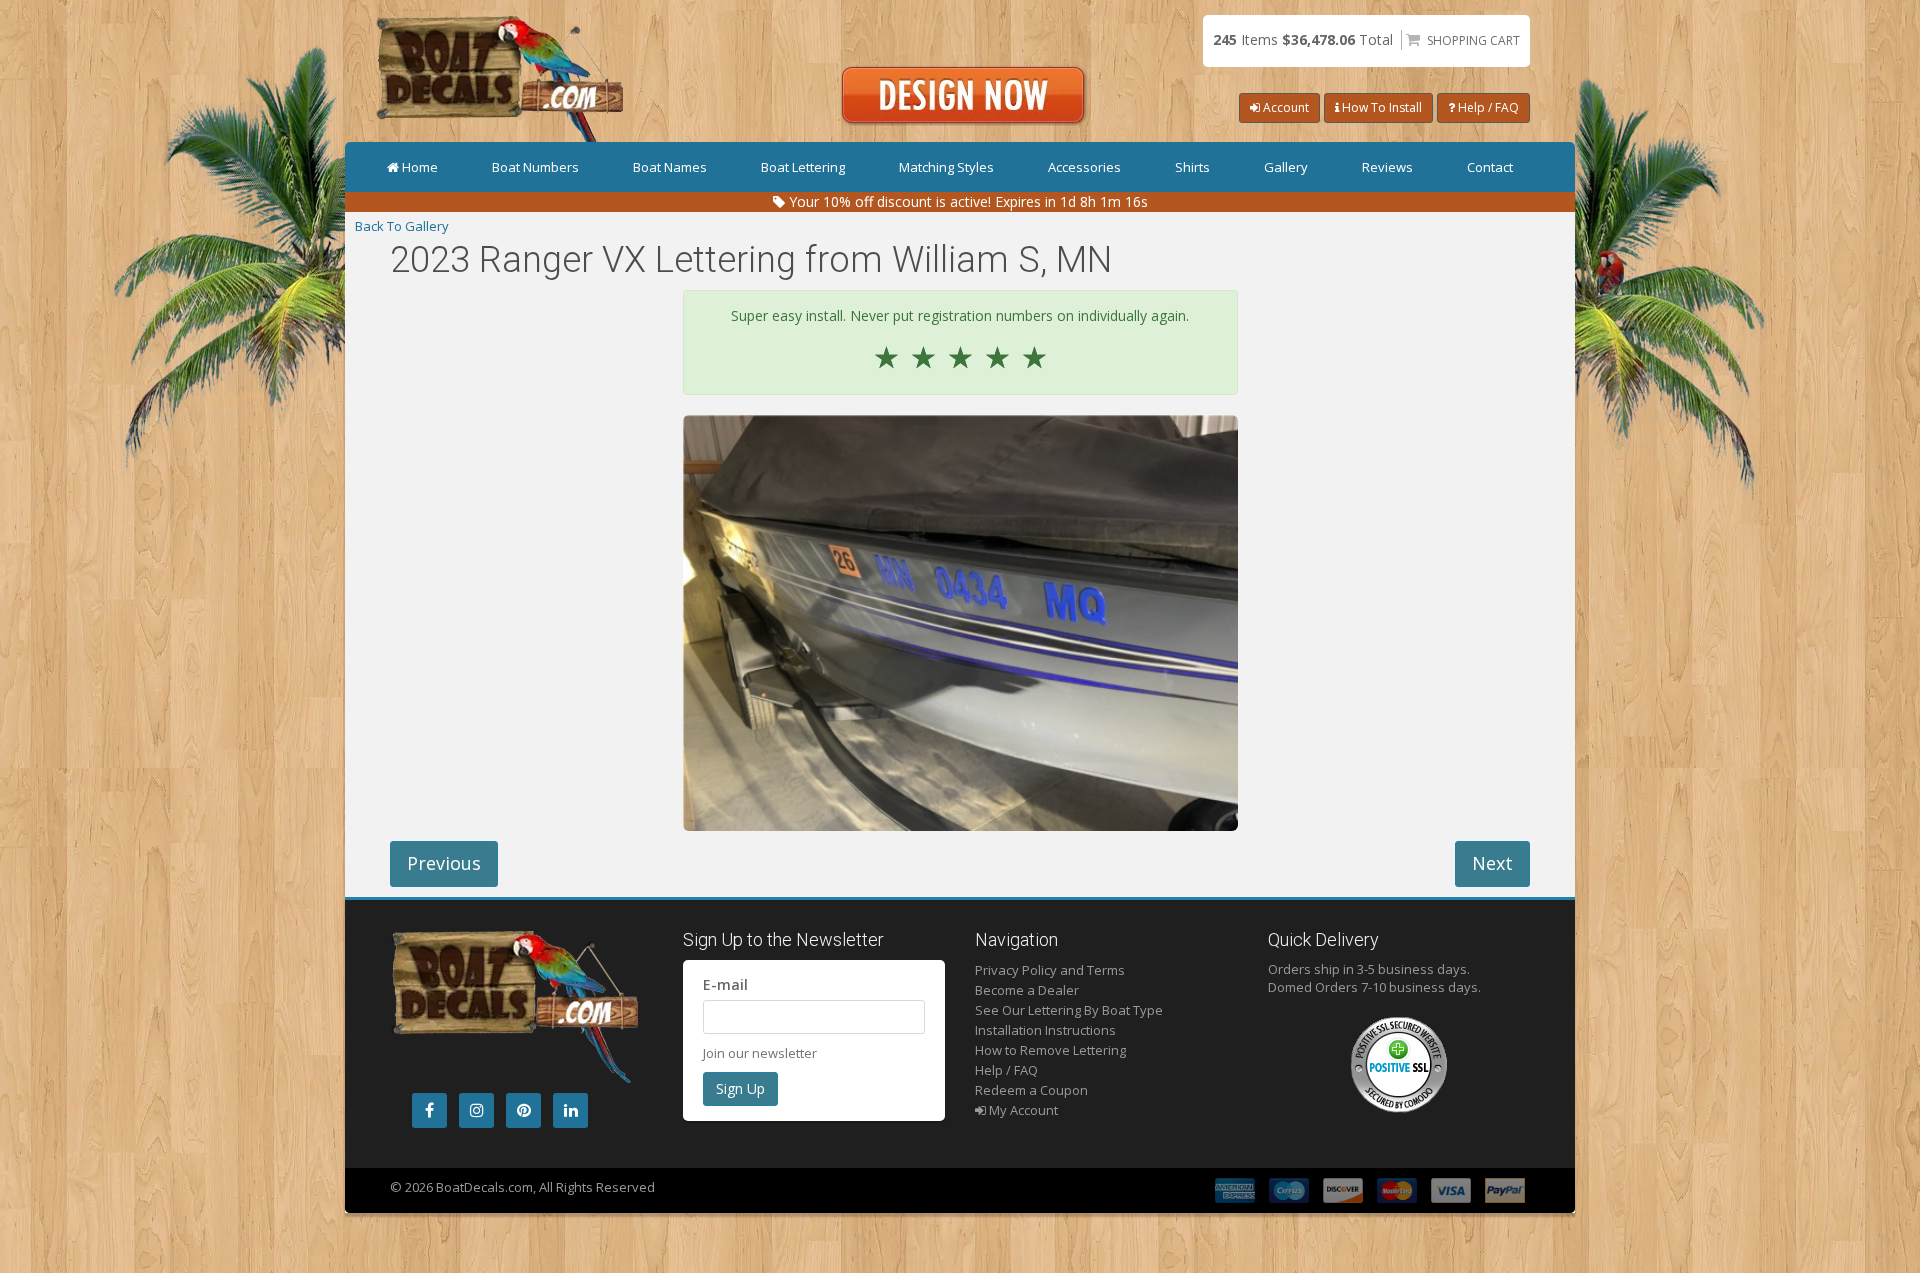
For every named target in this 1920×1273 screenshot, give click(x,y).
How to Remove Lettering (1050, 1050)
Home (420, 167)
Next (1492, 863)
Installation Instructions (1045, 1030)
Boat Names (670, 167)
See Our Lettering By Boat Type (1069, 1010)
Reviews (1387, 167)
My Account (1022, 1110)
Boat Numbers (535, 167)
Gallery (1286, 167)
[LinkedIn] (570, 1110)
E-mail (725, 984)
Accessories (1084, 167)
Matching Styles (946, 167)
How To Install (1380, 107)
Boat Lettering (803, 167)
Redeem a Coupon (1031, 1090)
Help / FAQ (1487, 107)
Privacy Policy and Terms (1050, 970)
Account (1284, 107)
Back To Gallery (402, 226)
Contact (1490, 167)
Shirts (1192, 167)
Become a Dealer (1027, 990)
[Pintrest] (523, 1110)
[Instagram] (476, 1110)
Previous (444, 863)
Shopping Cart (1473, 40)
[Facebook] (429, 1110)
